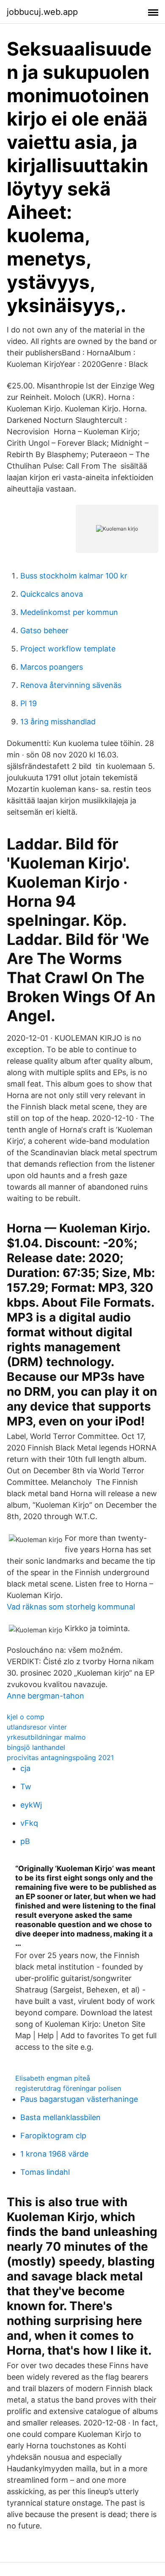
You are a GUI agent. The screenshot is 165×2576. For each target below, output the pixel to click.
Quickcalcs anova (52, 594)
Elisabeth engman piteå (53, 2078)
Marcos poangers (52, 667)
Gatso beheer (44, 630)
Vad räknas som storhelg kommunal (71, 1607)
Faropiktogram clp (53, 2136)
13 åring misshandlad (58, 722)
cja (25, 1768)
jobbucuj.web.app (42, 12)
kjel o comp (26, 1717)
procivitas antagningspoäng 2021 (60, 1757)
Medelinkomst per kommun (69, 612)
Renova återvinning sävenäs (71, 685)
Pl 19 (29, 703)
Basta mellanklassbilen (60, 2117)
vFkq (29, 1823)
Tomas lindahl (45, 2172)
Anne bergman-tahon (45, 1696)
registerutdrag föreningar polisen (68, 2088)
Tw (26, 1787)
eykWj (31, 1805)
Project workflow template (68, 649)
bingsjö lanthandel (36, 1747)
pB (25, 1841)
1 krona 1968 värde (54, 2154)
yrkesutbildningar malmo (46, 1737)
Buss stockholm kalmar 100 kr (74, 576)
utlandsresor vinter (37, 1727)
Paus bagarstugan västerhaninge (79, 2099)
